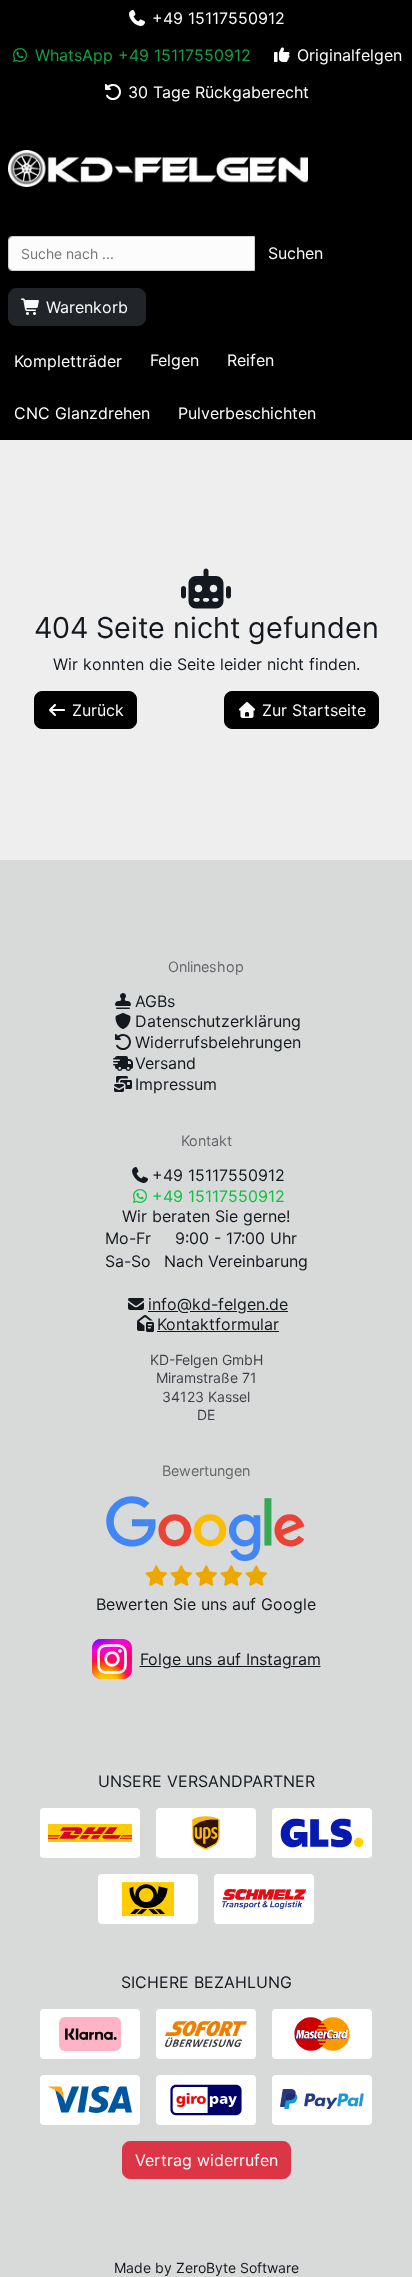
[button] (295, 253)
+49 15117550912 (218, 1175)
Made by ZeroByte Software (206, 2267)
